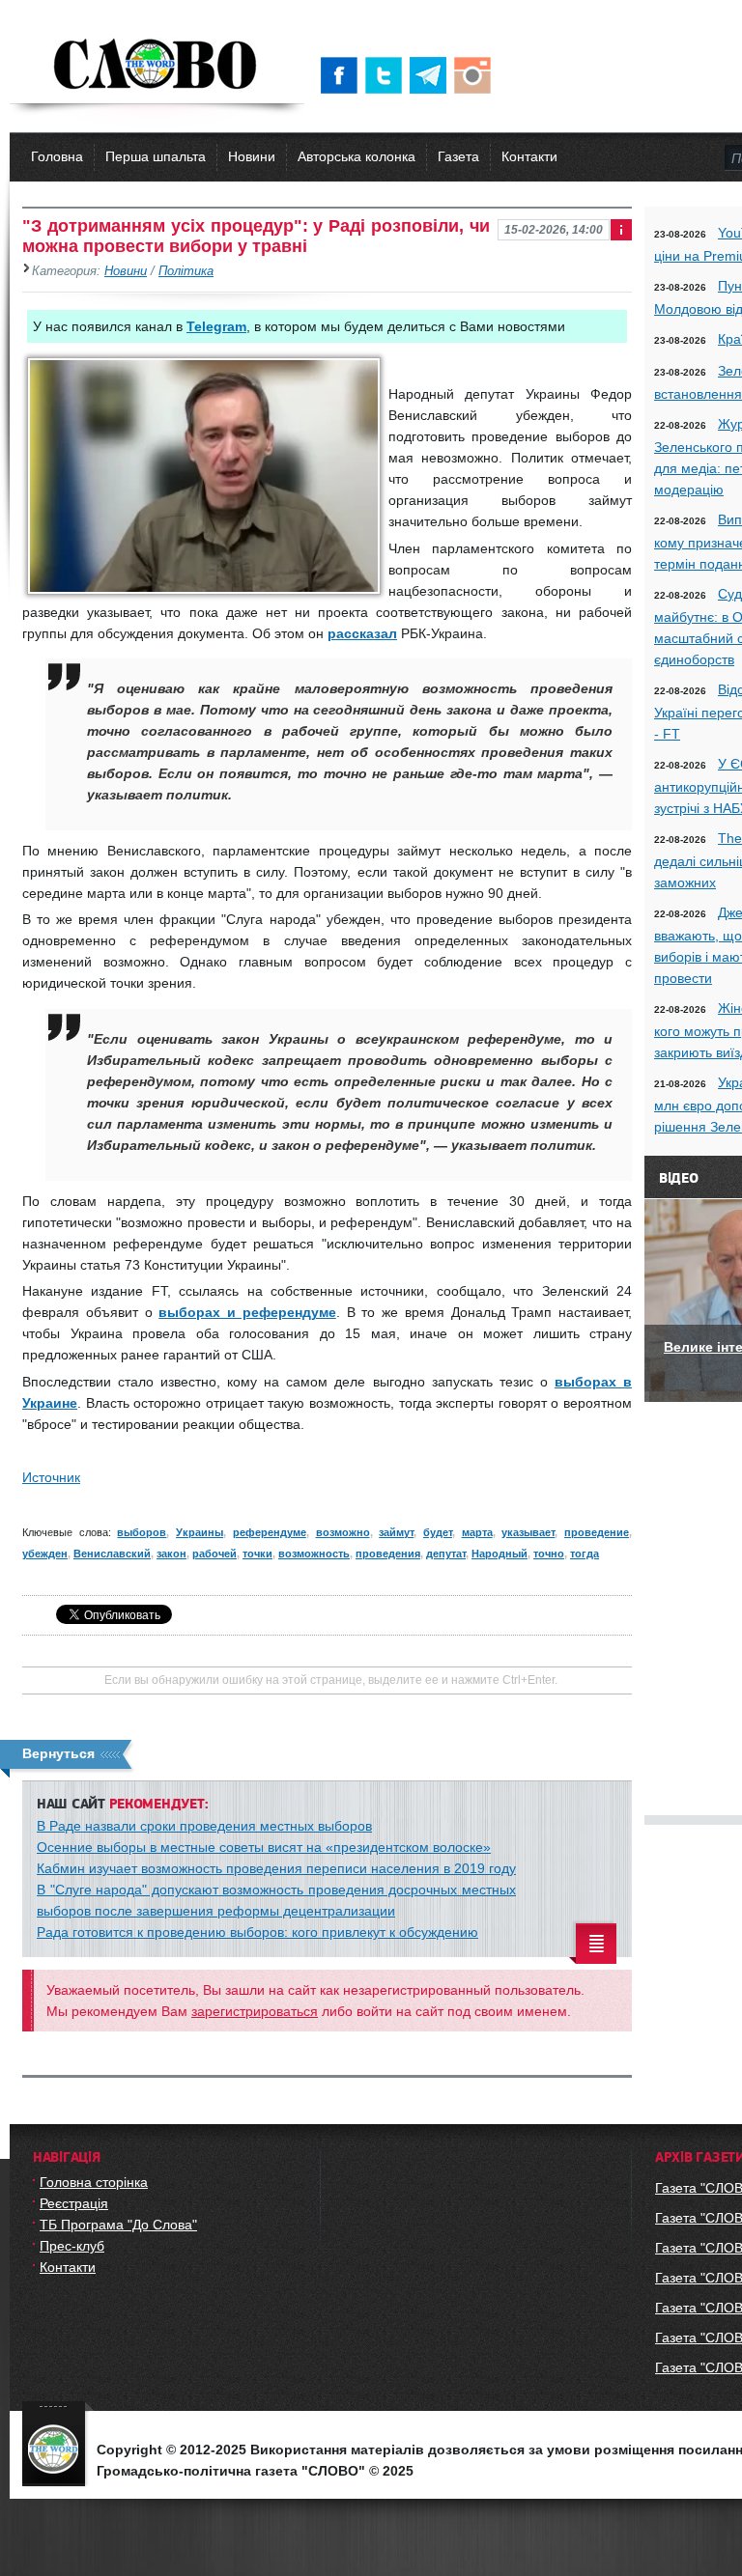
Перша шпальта (156, 156)
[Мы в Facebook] (343, 75)
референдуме (270, 1532)
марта (477, 1532)
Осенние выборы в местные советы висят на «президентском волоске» (264, 1847)
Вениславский (112, 1554)
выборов (142, 1532)
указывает (528, 1532)
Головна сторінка (94, 2182)
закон (171, 1554)
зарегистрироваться (255, 2011)
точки (257, 1554)
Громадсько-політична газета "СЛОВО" (157, 66)
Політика (186, 271)
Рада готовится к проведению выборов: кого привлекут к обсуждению (257, 1932)
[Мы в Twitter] (387, 75)
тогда (585, 1554)
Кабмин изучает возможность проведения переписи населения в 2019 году (276, 1868)
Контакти (529, 156)
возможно (343, 1532)
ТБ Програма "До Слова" (118, 2225)
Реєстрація (74, 2203)
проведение (597, 1532)
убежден (45, 1554)
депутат (446, 1554)
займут (396, 1532)
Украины (200, 1532)
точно (549, 1554)
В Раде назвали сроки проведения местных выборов (204, 1826)
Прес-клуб (72, 2246)
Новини (252, 156)
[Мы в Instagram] (476, 75)
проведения (388, 1554)
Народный (499, 1554)
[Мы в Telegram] (432, 75)
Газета (458, 156)
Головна (57, 156)
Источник (51, 1477)
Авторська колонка (357, 156)
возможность (314, 1554)
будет (438, 1532)
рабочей (214, 1554)
